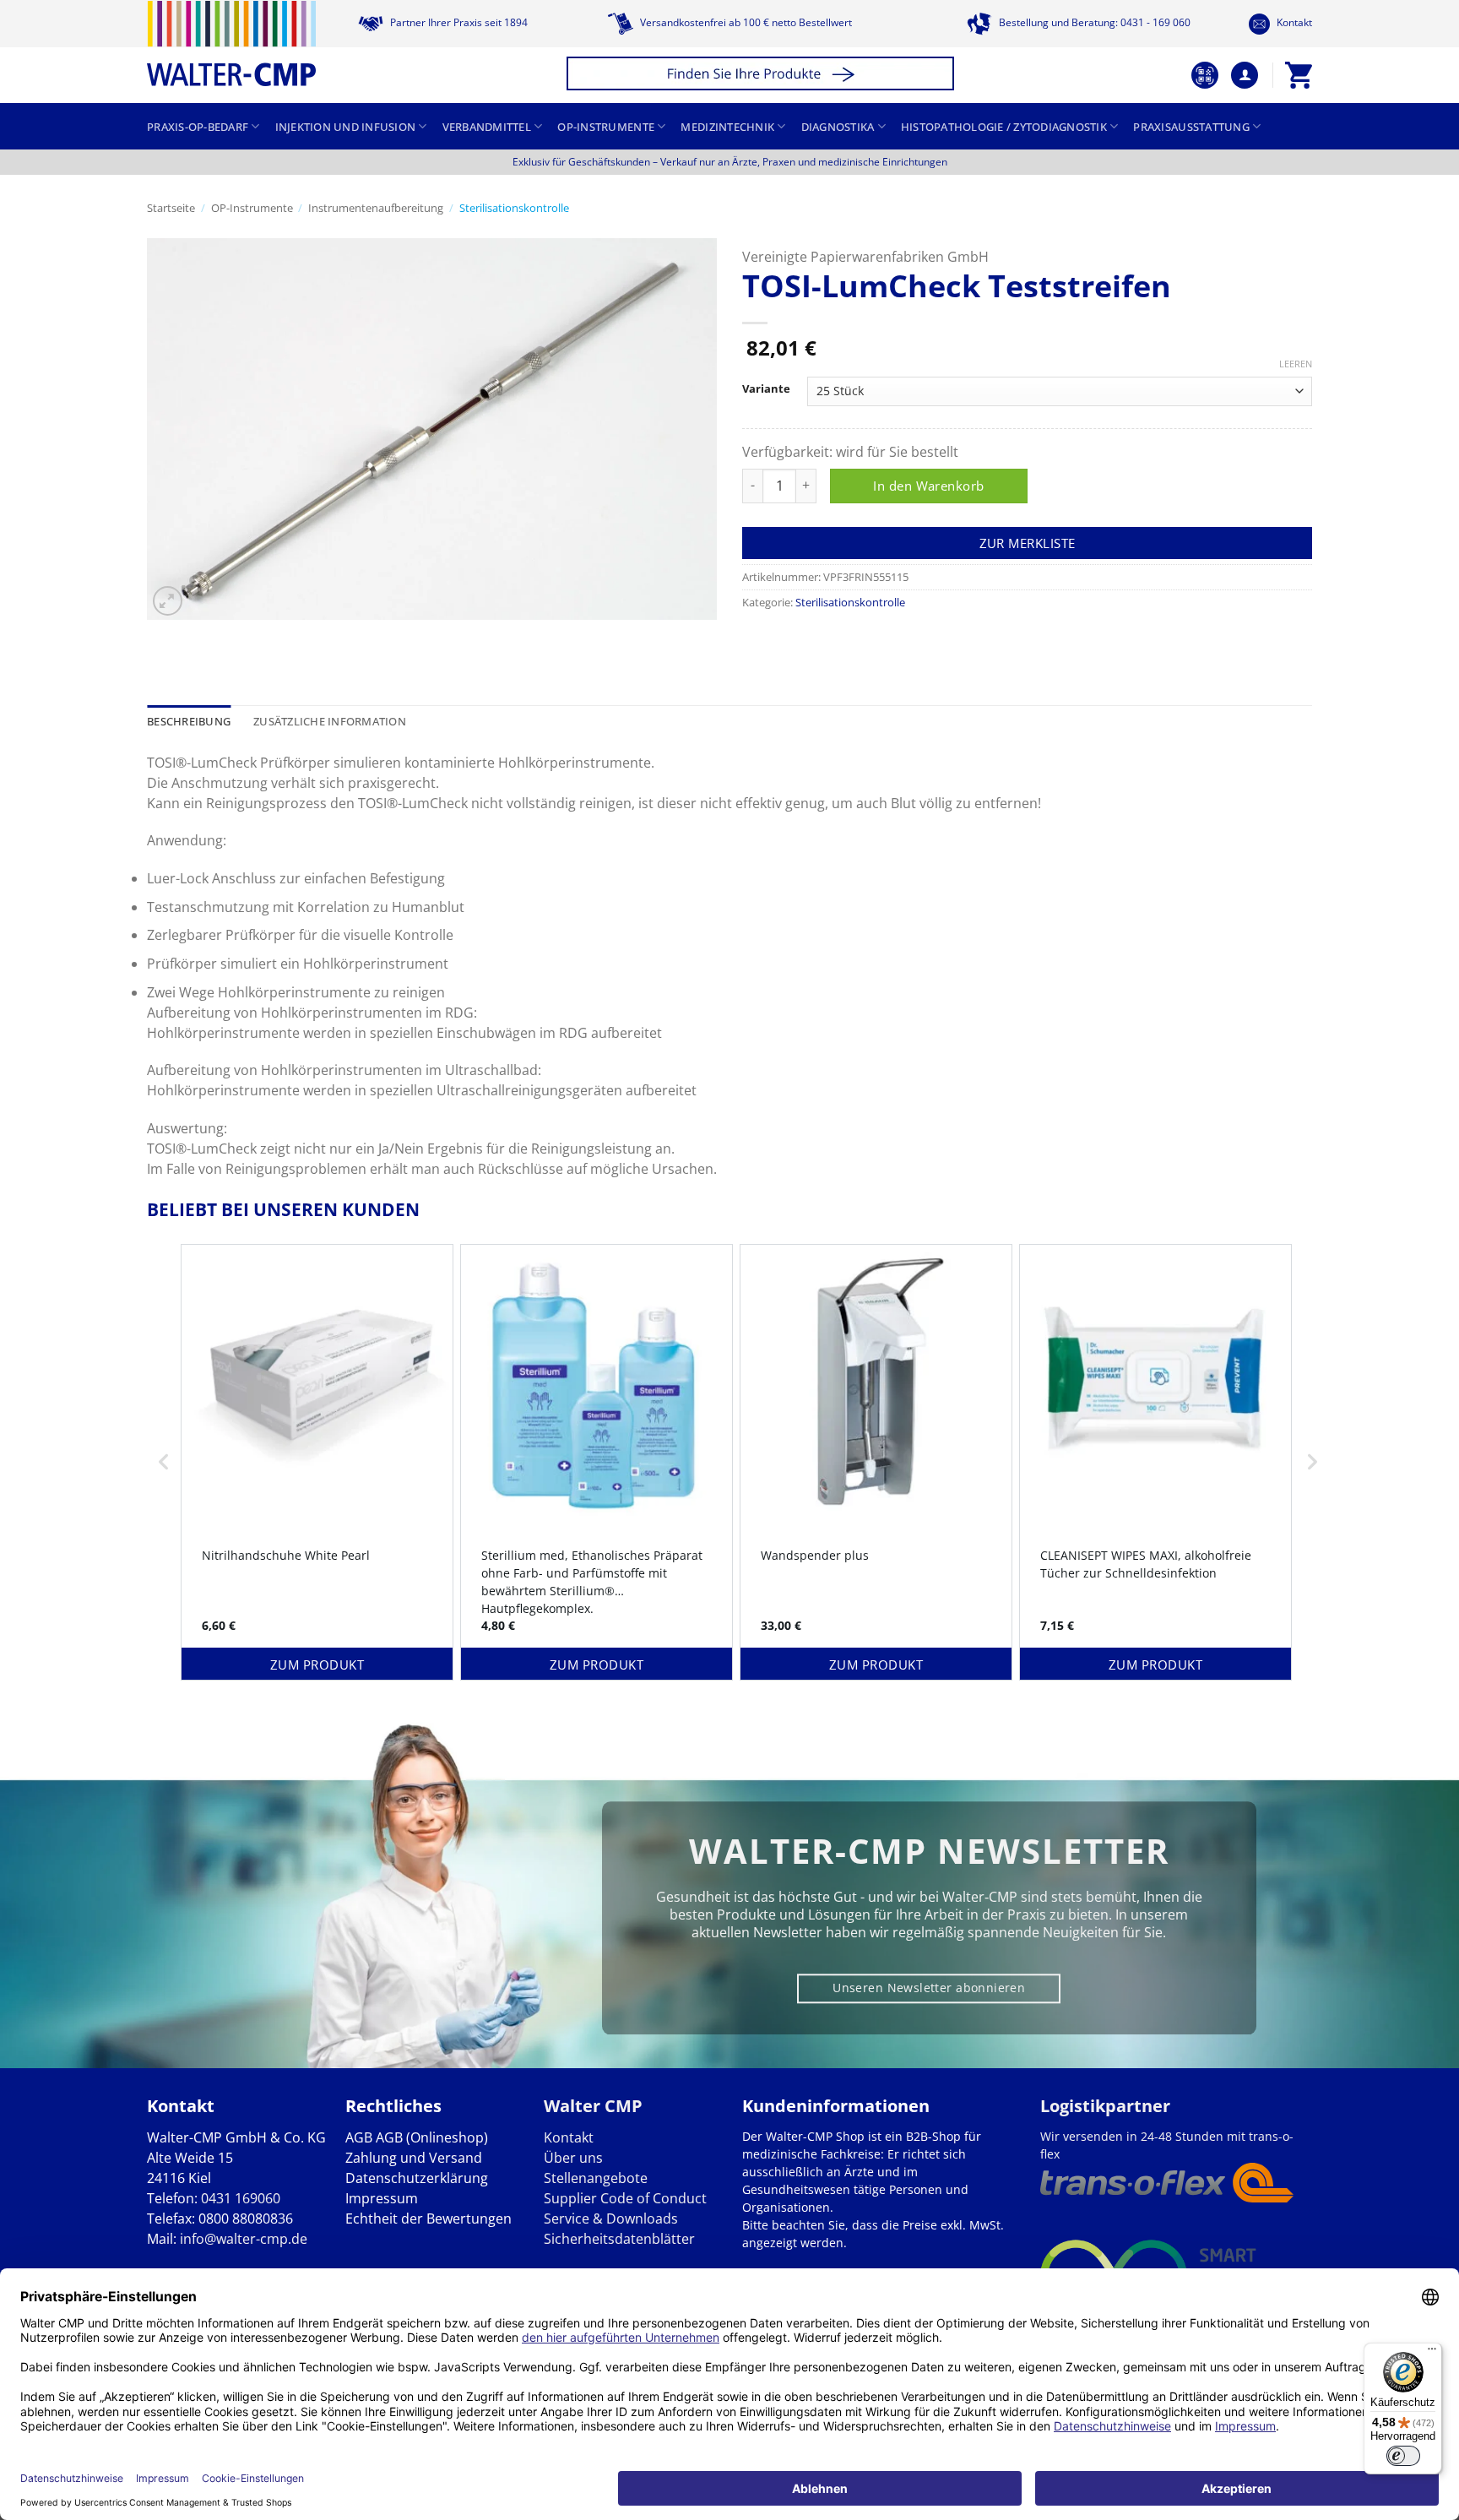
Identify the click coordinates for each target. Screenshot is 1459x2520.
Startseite (171, 208)
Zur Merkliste (1028, 543)
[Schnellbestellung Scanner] (1205, 75)
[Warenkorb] (1299, 75)
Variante (766, 389)
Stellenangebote (596, 2178)
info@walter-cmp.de (244, 2239)
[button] (763, 76)
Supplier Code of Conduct (625, 2198)
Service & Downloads (611, 2219)
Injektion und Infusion (346, 127)
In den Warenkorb (928, 486)
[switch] (1403, 2456)
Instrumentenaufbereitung (376, 208)
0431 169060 (241, 2198)
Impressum (382, 2198)
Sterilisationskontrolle (514, 208)
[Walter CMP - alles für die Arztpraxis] (231, 43)
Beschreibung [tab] (189, 721)
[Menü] (1432, 2353)
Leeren (1296, 364)
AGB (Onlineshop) (432, 2137)
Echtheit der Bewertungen (428, 2219)
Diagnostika (838, 127)
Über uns (573, 2158)
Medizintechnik (727, 127)
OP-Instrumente (606, 127)
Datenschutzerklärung (417, 2178)
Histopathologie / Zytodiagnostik (1004, 127)
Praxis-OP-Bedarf (198, 127)
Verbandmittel (487, 127)
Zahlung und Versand (414, 2158)
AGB (359, 2137)
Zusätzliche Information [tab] (330, 721)
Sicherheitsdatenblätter (619, 2239)
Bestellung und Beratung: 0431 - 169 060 (1093, 22)
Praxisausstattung (1191, 127)
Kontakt (1293, 22)
